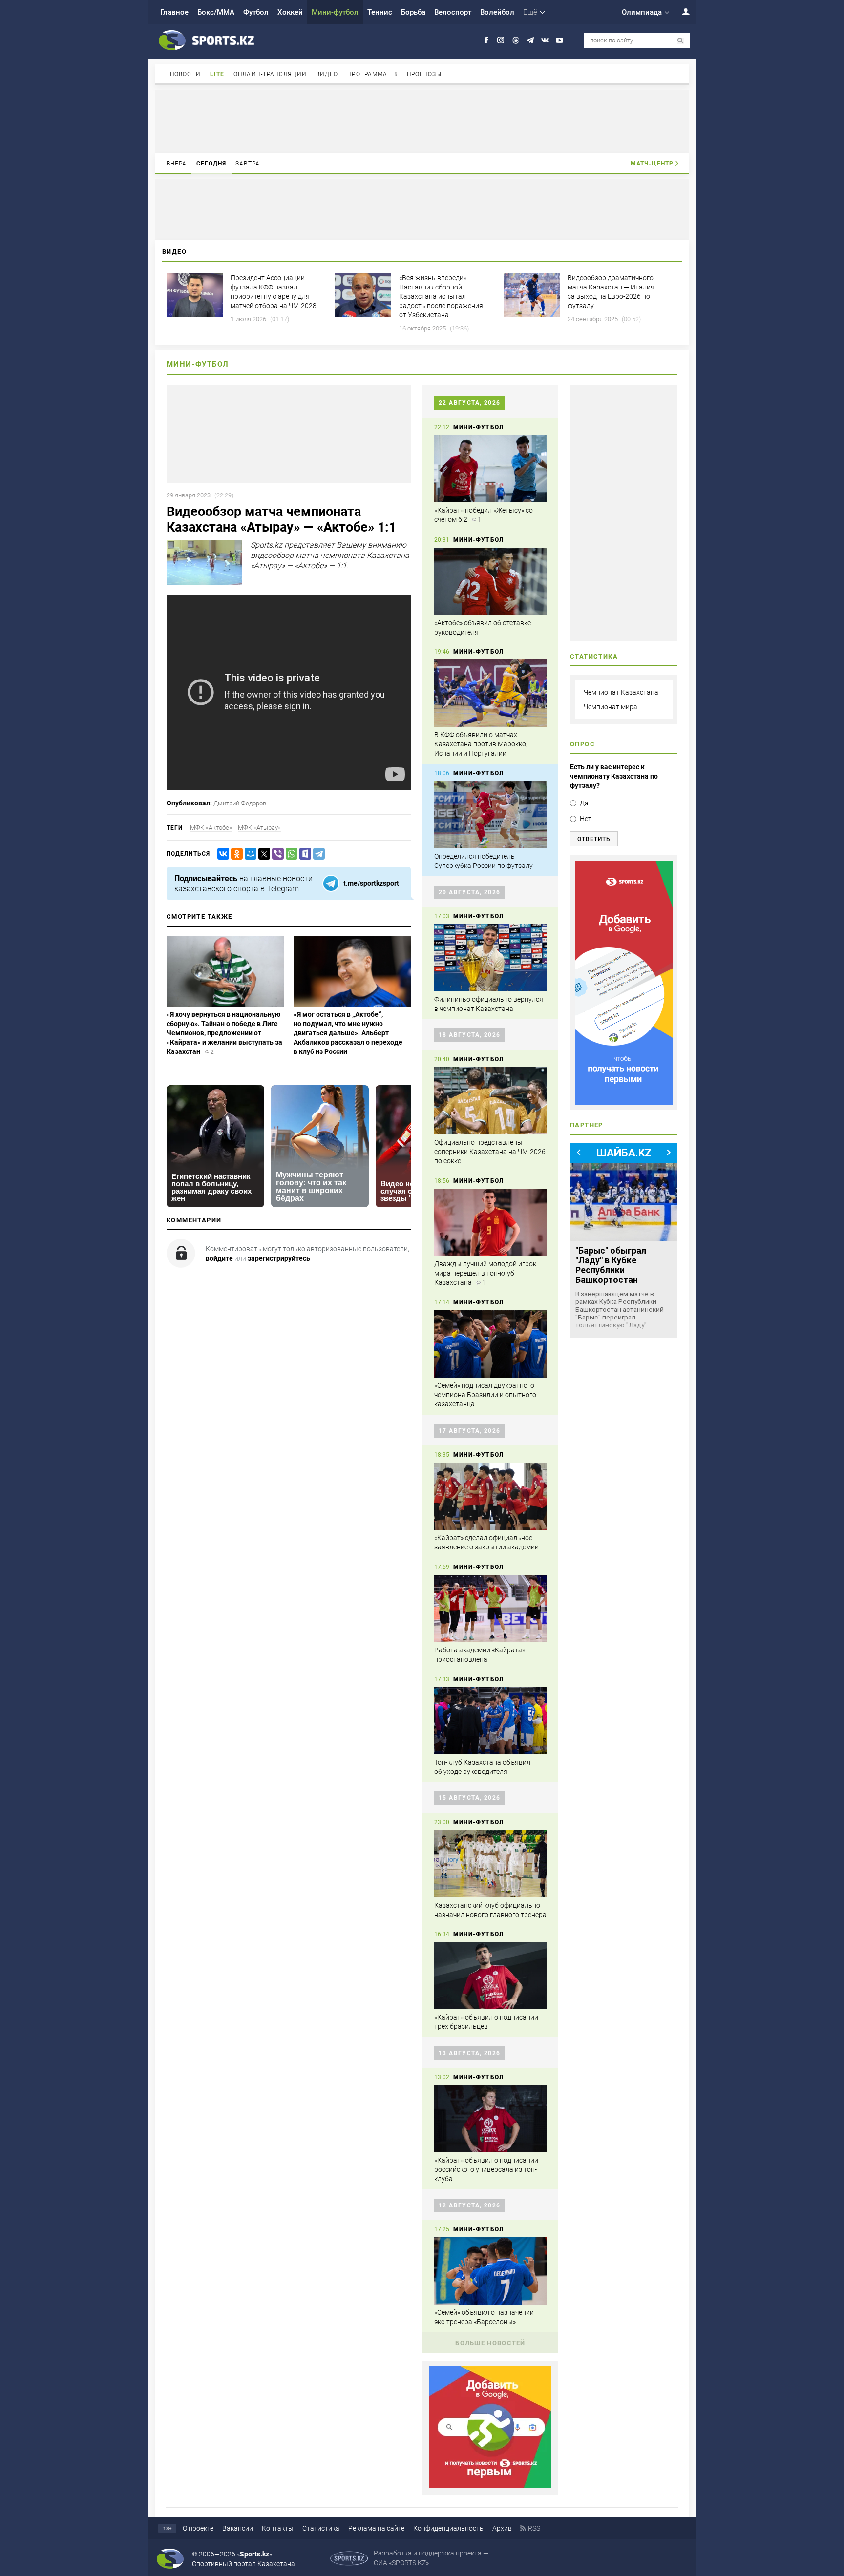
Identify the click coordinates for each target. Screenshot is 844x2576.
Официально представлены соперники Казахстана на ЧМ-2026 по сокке (490, 1152)
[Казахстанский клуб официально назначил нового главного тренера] (490, 1864)
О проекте (198, 2528)
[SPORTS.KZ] (624, 983)
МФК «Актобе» (211, 828)
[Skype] (303, 854)
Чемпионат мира (611, 707)
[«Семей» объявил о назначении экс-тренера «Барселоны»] (490, 2271)
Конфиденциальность (448, 2528)
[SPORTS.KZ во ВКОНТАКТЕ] (545, 40)
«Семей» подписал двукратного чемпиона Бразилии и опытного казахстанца (485, 1395)
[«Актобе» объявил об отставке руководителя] (490, 581)
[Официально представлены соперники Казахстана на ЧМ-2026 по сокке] (490, 1101)
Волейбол (497, 12)
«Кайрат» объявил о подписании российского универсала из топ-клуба (486, 2169)
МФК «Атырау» (259, 828)
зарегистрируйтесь (279, 1258)
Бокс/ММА (216, 12)
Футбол (256, 12)
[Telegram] (317, 854)
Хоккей (290, 12)
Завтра (248, 164)
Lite (217, 74)
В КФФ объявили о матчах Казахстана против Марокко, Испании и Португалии (481, 744)
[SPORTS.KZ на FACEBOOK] (486, 40)
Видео (327, 74)
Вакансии (238, 2528)
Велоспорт (453, 12)
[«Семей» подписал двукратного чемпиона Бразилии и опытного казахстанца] (490, 1344)
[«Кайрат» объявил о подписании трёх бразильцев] (490, 1976)
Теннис (380, 12)
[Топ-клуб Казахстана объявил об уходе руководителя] (490, 1721)
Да (584, 803)
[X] (262, 854)
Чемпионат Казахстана (621, 692)
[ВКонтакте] (221, 854)
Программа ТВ (372, 74)
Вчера (177, 164)
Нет (586, 819)
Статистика (321, 2528)
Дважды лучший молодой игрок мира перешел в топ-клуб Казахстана (485, 1273)
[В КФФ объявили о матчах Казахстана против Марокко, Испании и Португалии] (490, 693)
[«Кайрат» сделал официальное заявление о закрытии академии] (490, 1496)
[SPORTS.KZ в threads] (516, 40)
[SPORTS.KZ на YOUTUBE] (559, 40)
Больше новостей (490, 2343)
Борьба (413, 12)
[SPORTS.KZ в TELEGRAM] (530, 40)
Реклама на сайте (376, 2528)
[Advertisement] (422, 121)
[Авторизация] (680, 11)
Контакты (278, 2528)
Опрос (582, 744)
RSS (534, 2528)
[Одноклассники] (235, 854)
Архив (502, 2528)
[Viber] (276, 854)
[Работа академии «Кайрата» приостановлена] (490, 1608)
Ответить (594, 839)
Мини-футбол (335, 12)
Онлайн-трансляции (270, 74)
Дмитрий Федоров (240, 803)
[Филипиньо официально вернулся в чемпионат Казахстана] (490, 958)
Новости (185, 74)
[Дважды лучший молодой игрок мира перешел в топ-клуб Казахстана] (490, 1222)
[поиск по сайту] (681, 41)
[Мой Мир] (249, 854)
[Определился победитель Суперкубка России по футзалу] (490, 815)
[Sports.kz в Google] (490, 2486)
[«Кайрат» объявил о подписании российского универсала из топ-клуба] (490, 2119)
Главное (174, 12)
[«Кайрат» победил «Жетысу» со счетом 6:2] (490, 469)
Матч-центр (652, 164)
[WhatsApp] (290, 854)
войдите (219, 1258)
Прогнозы (424, 74)
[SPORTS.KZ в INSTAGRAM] (501, 40)
